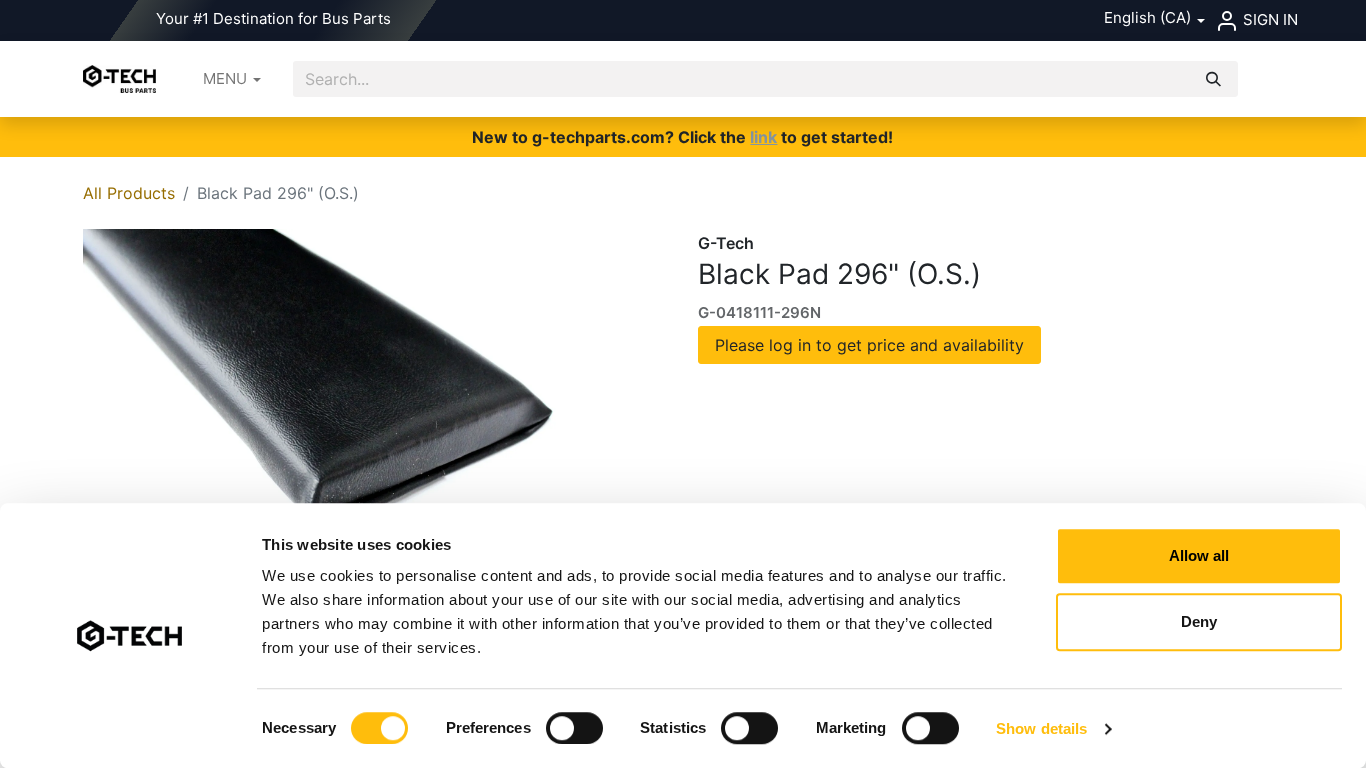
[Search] (1213, 79)
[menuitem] (232, 79)
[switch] (574, 728)
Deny (1199, 621)
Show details (1041, 728)
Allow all (1199, 555)
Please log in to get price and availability (869, 345)
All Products (129, 193)
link (763, 137)
